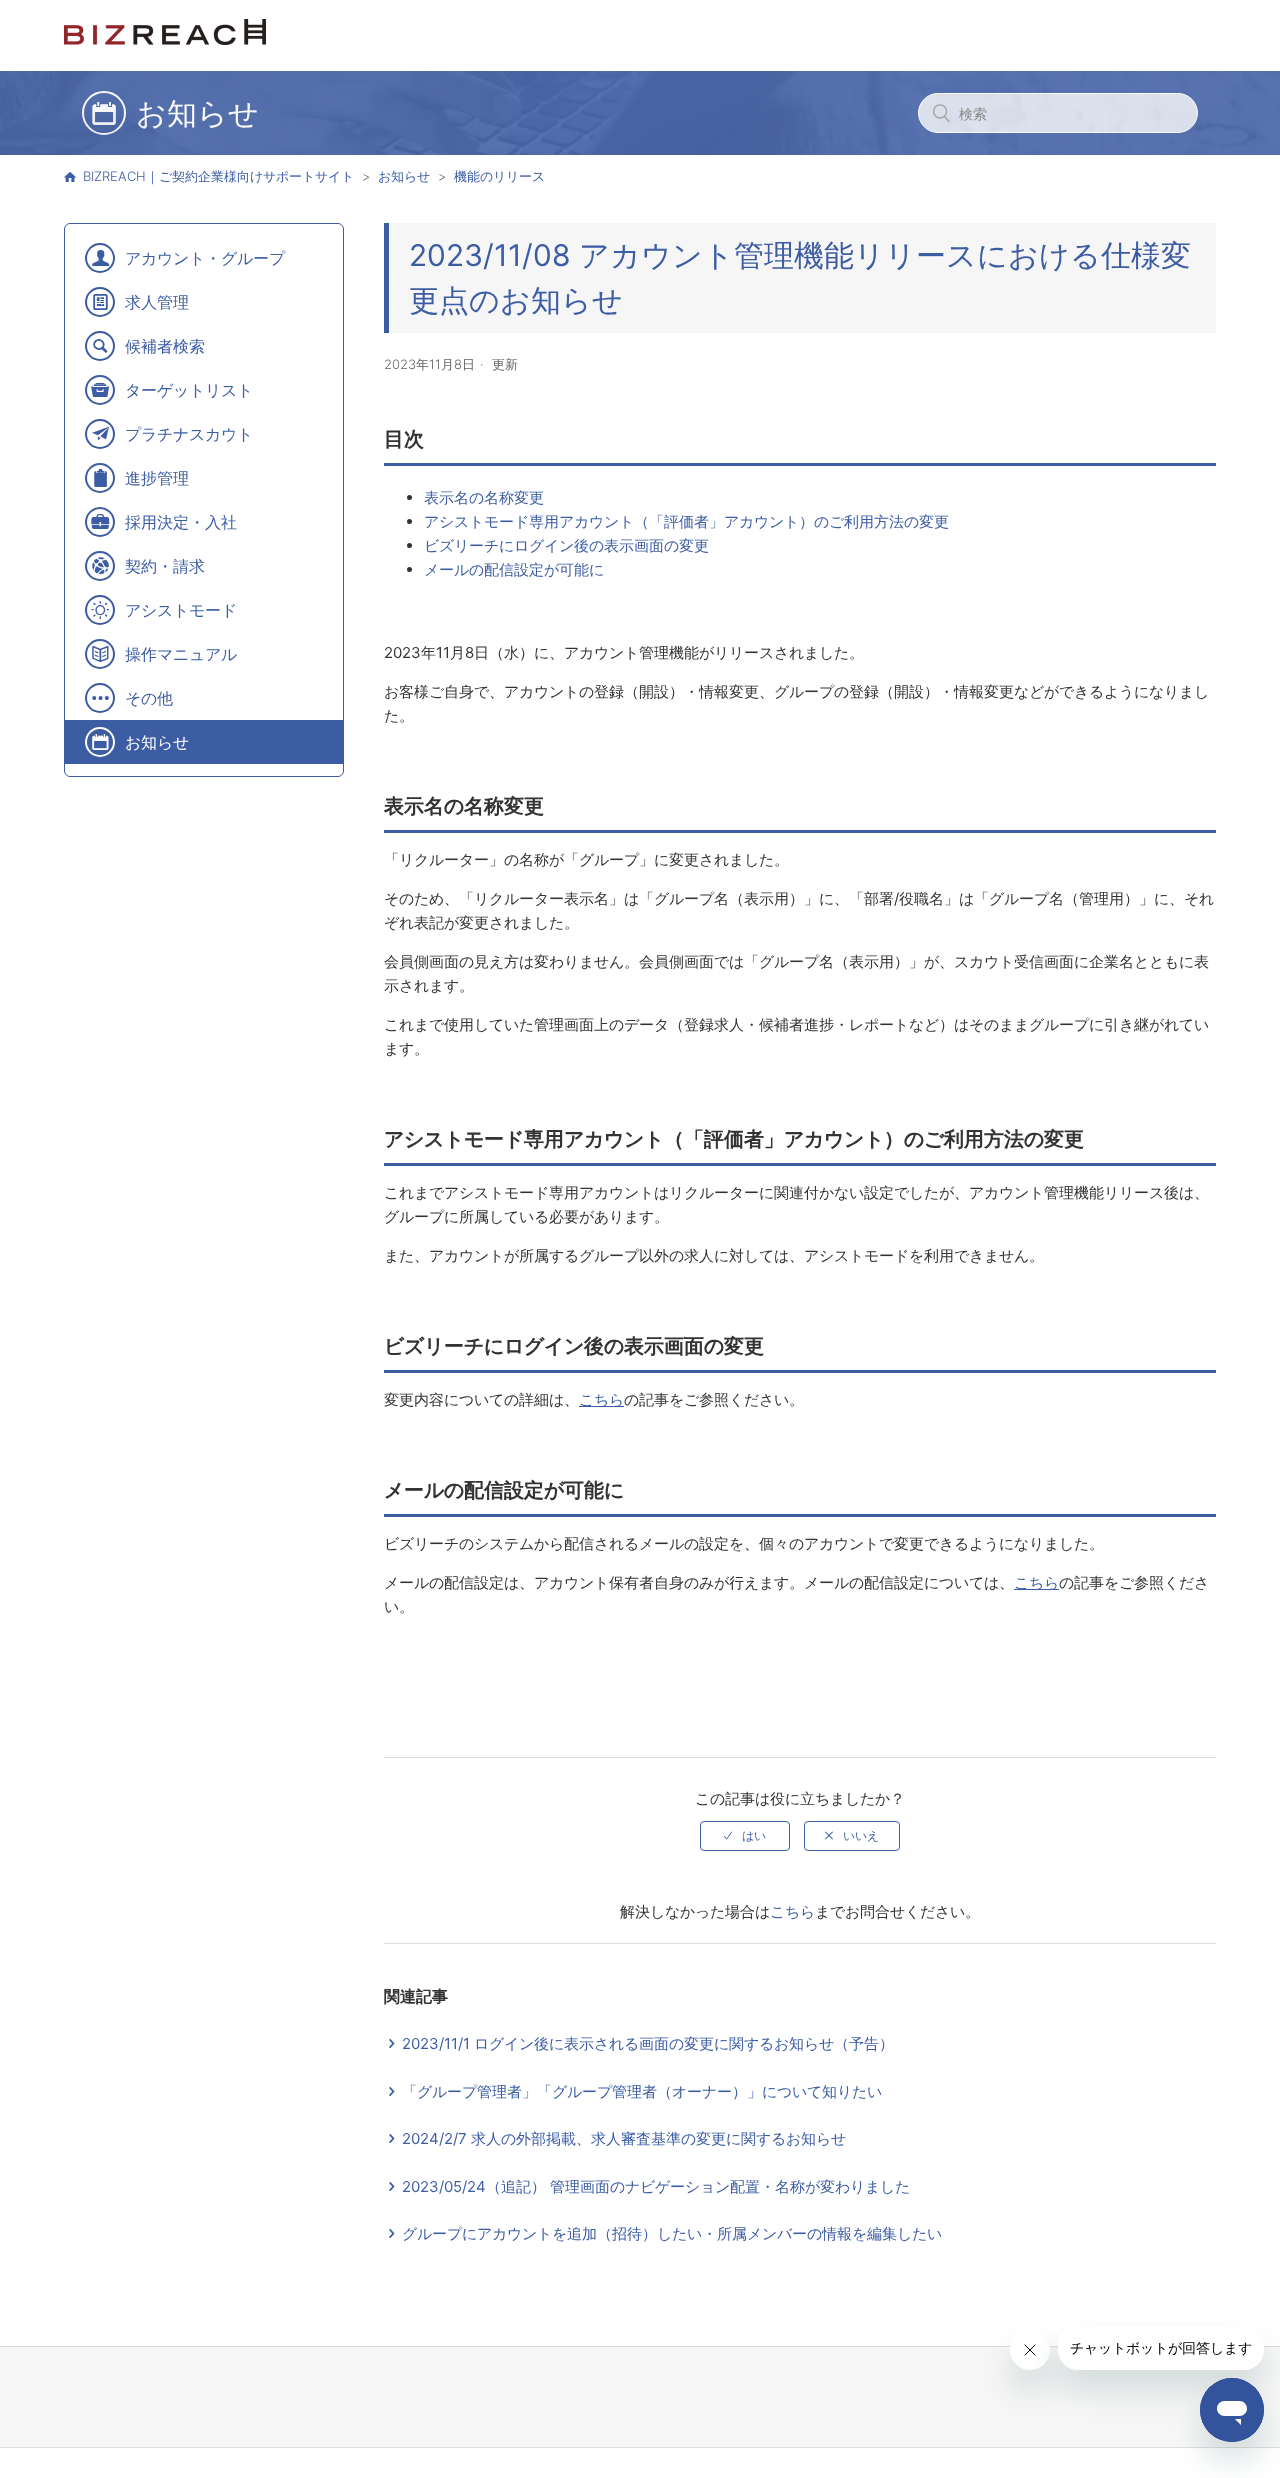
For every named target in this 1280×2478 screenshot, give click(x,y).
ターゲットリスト (189, 390)
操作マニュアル (181, 654)
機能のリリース (499, 176)
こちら (792, 1911)
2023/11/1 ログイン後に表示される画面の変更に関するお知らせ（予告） (648, 2043)
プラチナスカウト (189, 434)
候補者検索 (165, 346)
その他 (149, 698)
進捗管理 (157, 478)
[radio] (745, 1836)
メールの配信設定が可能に (514, 569)
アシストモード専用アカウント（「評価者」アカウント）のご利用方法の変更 (686, 521)
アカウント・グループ (205, 258)
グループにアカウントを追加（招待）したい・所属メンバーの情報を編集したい (672, 2233)
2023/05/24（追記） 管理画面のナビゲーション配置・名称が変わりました (656, 2186)
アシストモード (181, 610)
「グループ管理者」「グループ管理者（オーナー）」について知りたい (642, 2091)
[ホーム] (165, 39)
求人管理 (157, 302)
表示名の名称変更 (484, 497)
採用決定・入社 (181, 522)
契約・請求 (165, 566)
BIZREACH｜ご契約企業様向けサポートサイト (218, 176)
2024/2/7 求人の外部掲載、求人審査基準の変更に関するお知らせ (624, 2138)
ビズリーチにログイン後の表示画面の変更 (566, 545)
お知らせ (404, 176)
